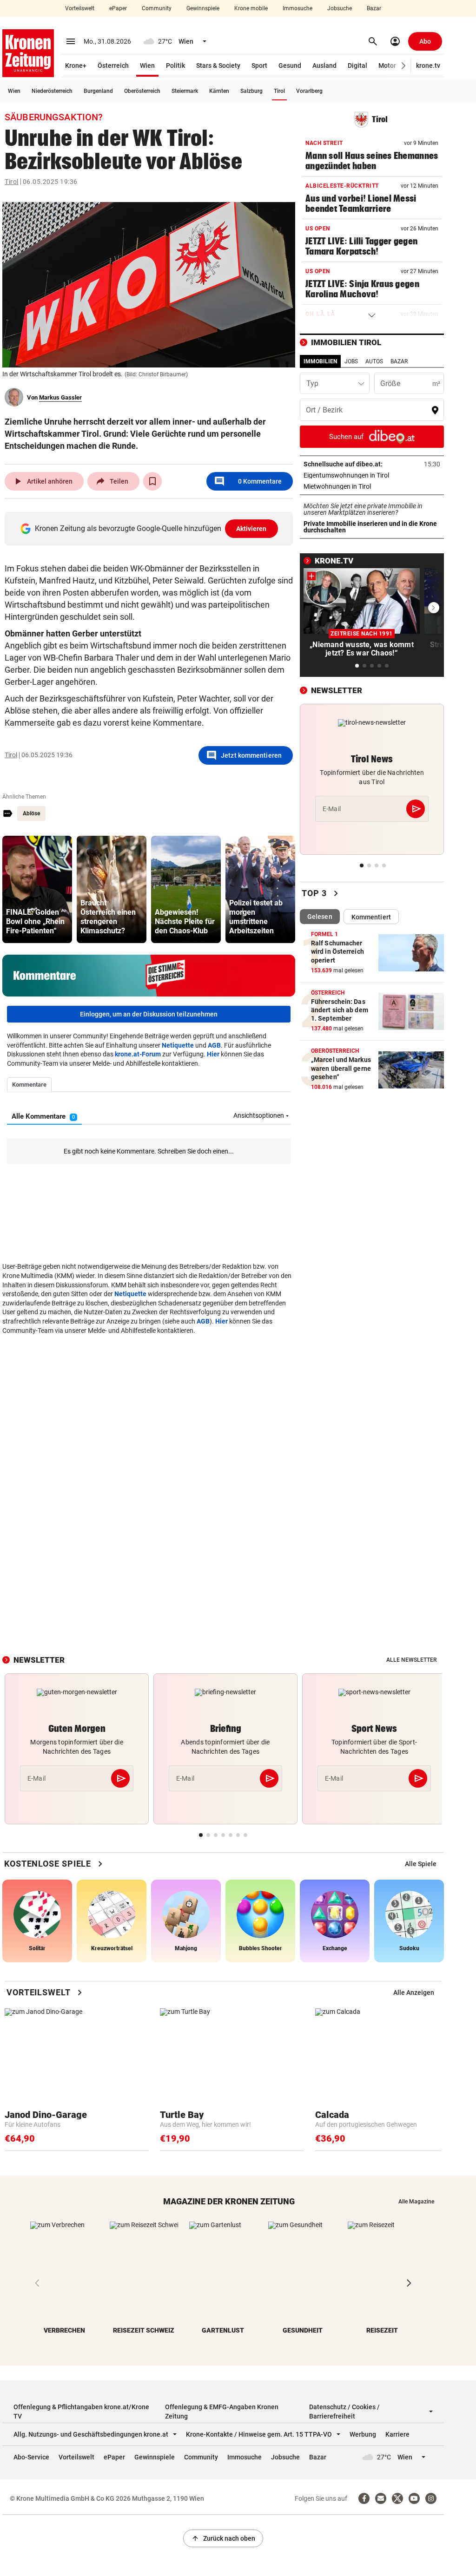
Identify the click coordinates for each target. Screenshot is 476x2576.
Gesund (290, 66)
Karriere (397, 2434)
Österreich (113, 66)
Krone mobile (251, 8)
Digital (357, 66)
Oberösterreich (142, 91)
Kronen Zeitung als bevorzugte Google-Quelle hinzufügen (151, 528)
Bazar (374, 8)
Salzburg (251, 91)
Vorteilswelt (80, 8)
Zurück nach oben (223, 2538)
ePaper (118, 8)
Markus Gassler (60, 397)
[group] (37, 889)
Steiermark (185, 91)
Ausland (324, 66)
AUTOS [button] (374, 361)
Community (157, 8)
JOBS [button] (351, 361)
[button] (404, 66)
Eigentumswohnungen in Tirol (372, 475)
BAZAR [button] (399, 361)
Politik (175, 66)
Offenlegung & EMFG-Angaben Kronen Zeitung (222, 2412)
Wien (147, 66)
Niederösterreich (52, 91)
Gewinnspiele (203, 8)
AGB (214, 1045)
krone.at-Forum (138, 1054)
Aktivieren (251, 529)
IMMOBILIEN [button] (320, 361)
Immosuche (297, 8)
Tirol (279, 91)
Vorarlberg (309, 91)
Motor (387, 66)
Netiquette (178, 1045)
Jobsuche (340, 8)
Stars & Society (218, 66)
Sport (259, 66)
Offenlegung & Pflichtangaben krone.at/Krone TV (81, 2412)
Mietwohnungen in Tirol (366, 486)
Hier (213, 1054)
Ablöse (31, 813)
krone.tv (428, 66)
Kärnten (219, 91)
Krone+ (76, 66)
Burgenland (98, 91)
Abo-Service (31, 2457)
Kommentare (248, 481)
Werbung (363, 2434)
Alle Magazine (416, 2202)
